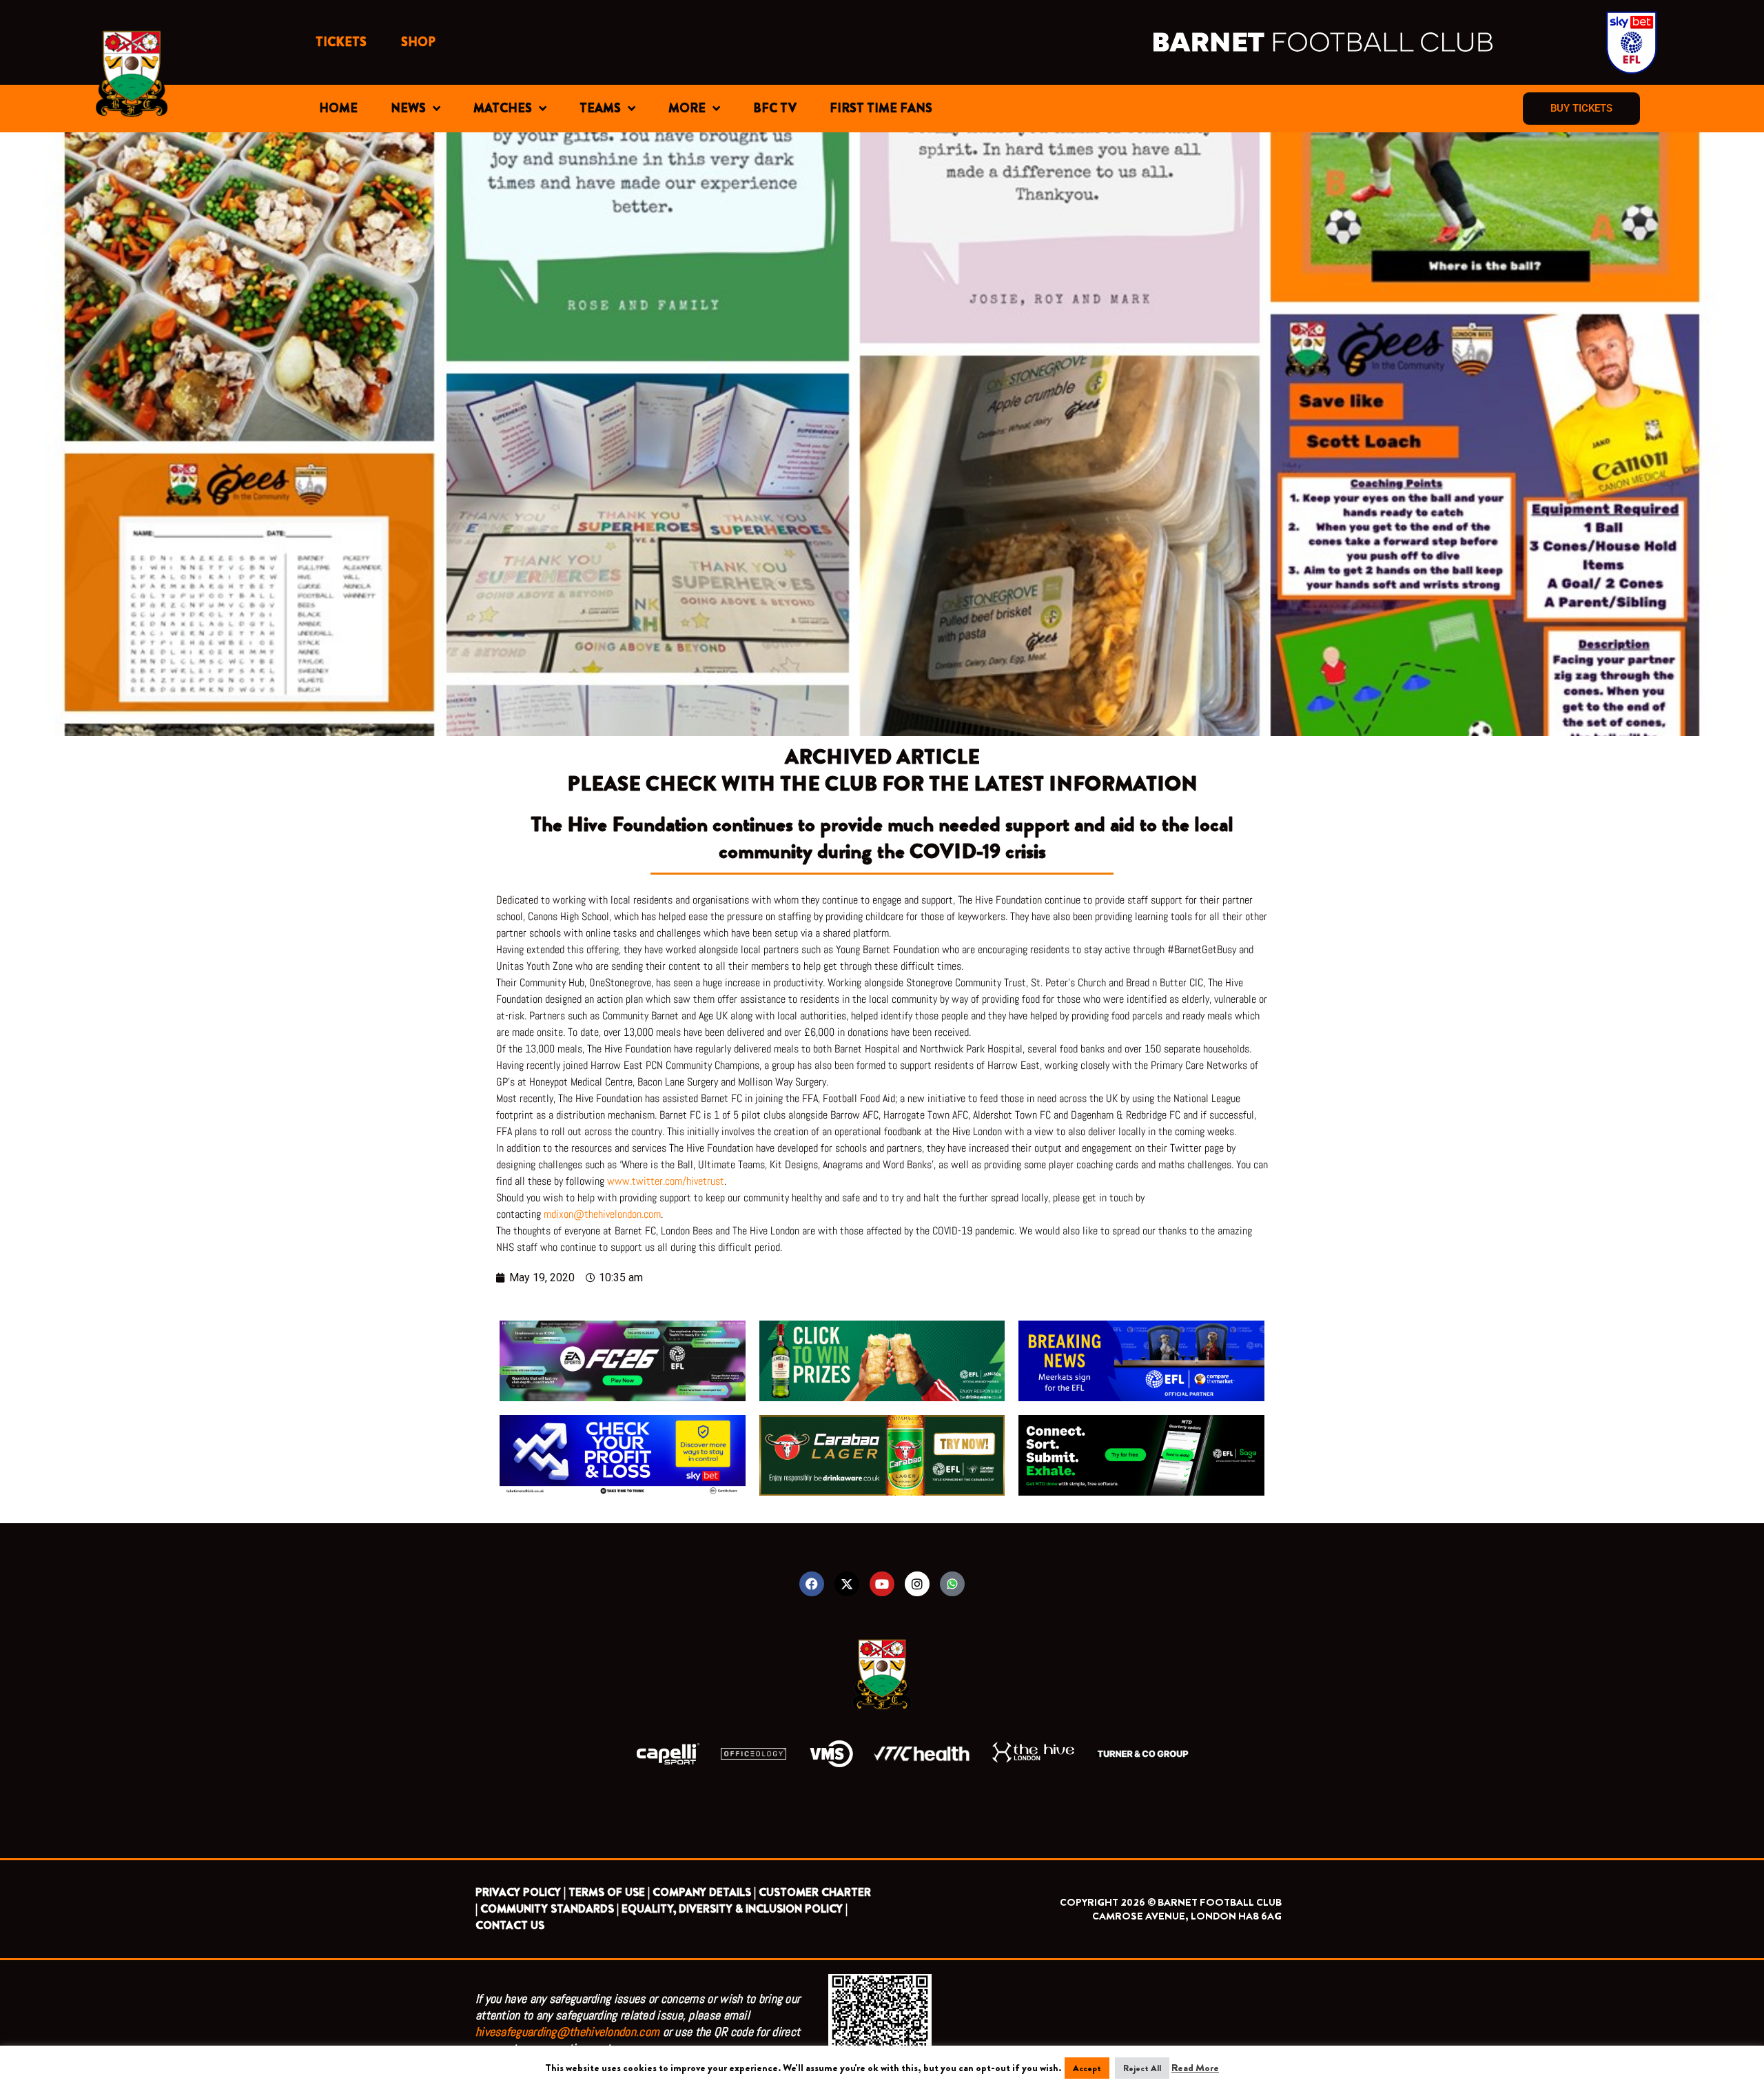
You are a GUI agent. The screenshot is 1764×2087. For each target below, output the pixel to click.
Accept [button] (1087, 2068)
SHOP (418, 42)
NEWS (408, 108)
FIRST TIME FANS (881, 108)
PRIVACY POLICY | (521, 1892)
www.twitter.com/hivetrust (666, 1181)
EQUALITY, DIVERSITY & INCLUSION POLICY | (735, 1909)
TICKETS (341, 42)
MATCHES (503, 108)
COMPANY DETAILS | (704, 1892)
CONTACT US (510, 1925)
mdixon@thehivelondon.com (602, 1214)
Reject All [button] (1142, 2068)
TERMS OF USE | (609, 1892)
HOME (338, 108)
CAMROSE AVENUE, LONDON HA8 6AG (1187, 1916)
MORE (687, 108)
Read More (1195, 2068)
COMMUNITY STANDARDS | (550, 1909)
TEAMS (600, 108)
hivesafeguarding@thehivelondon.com (567, 2032)
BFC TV (775, 108)
